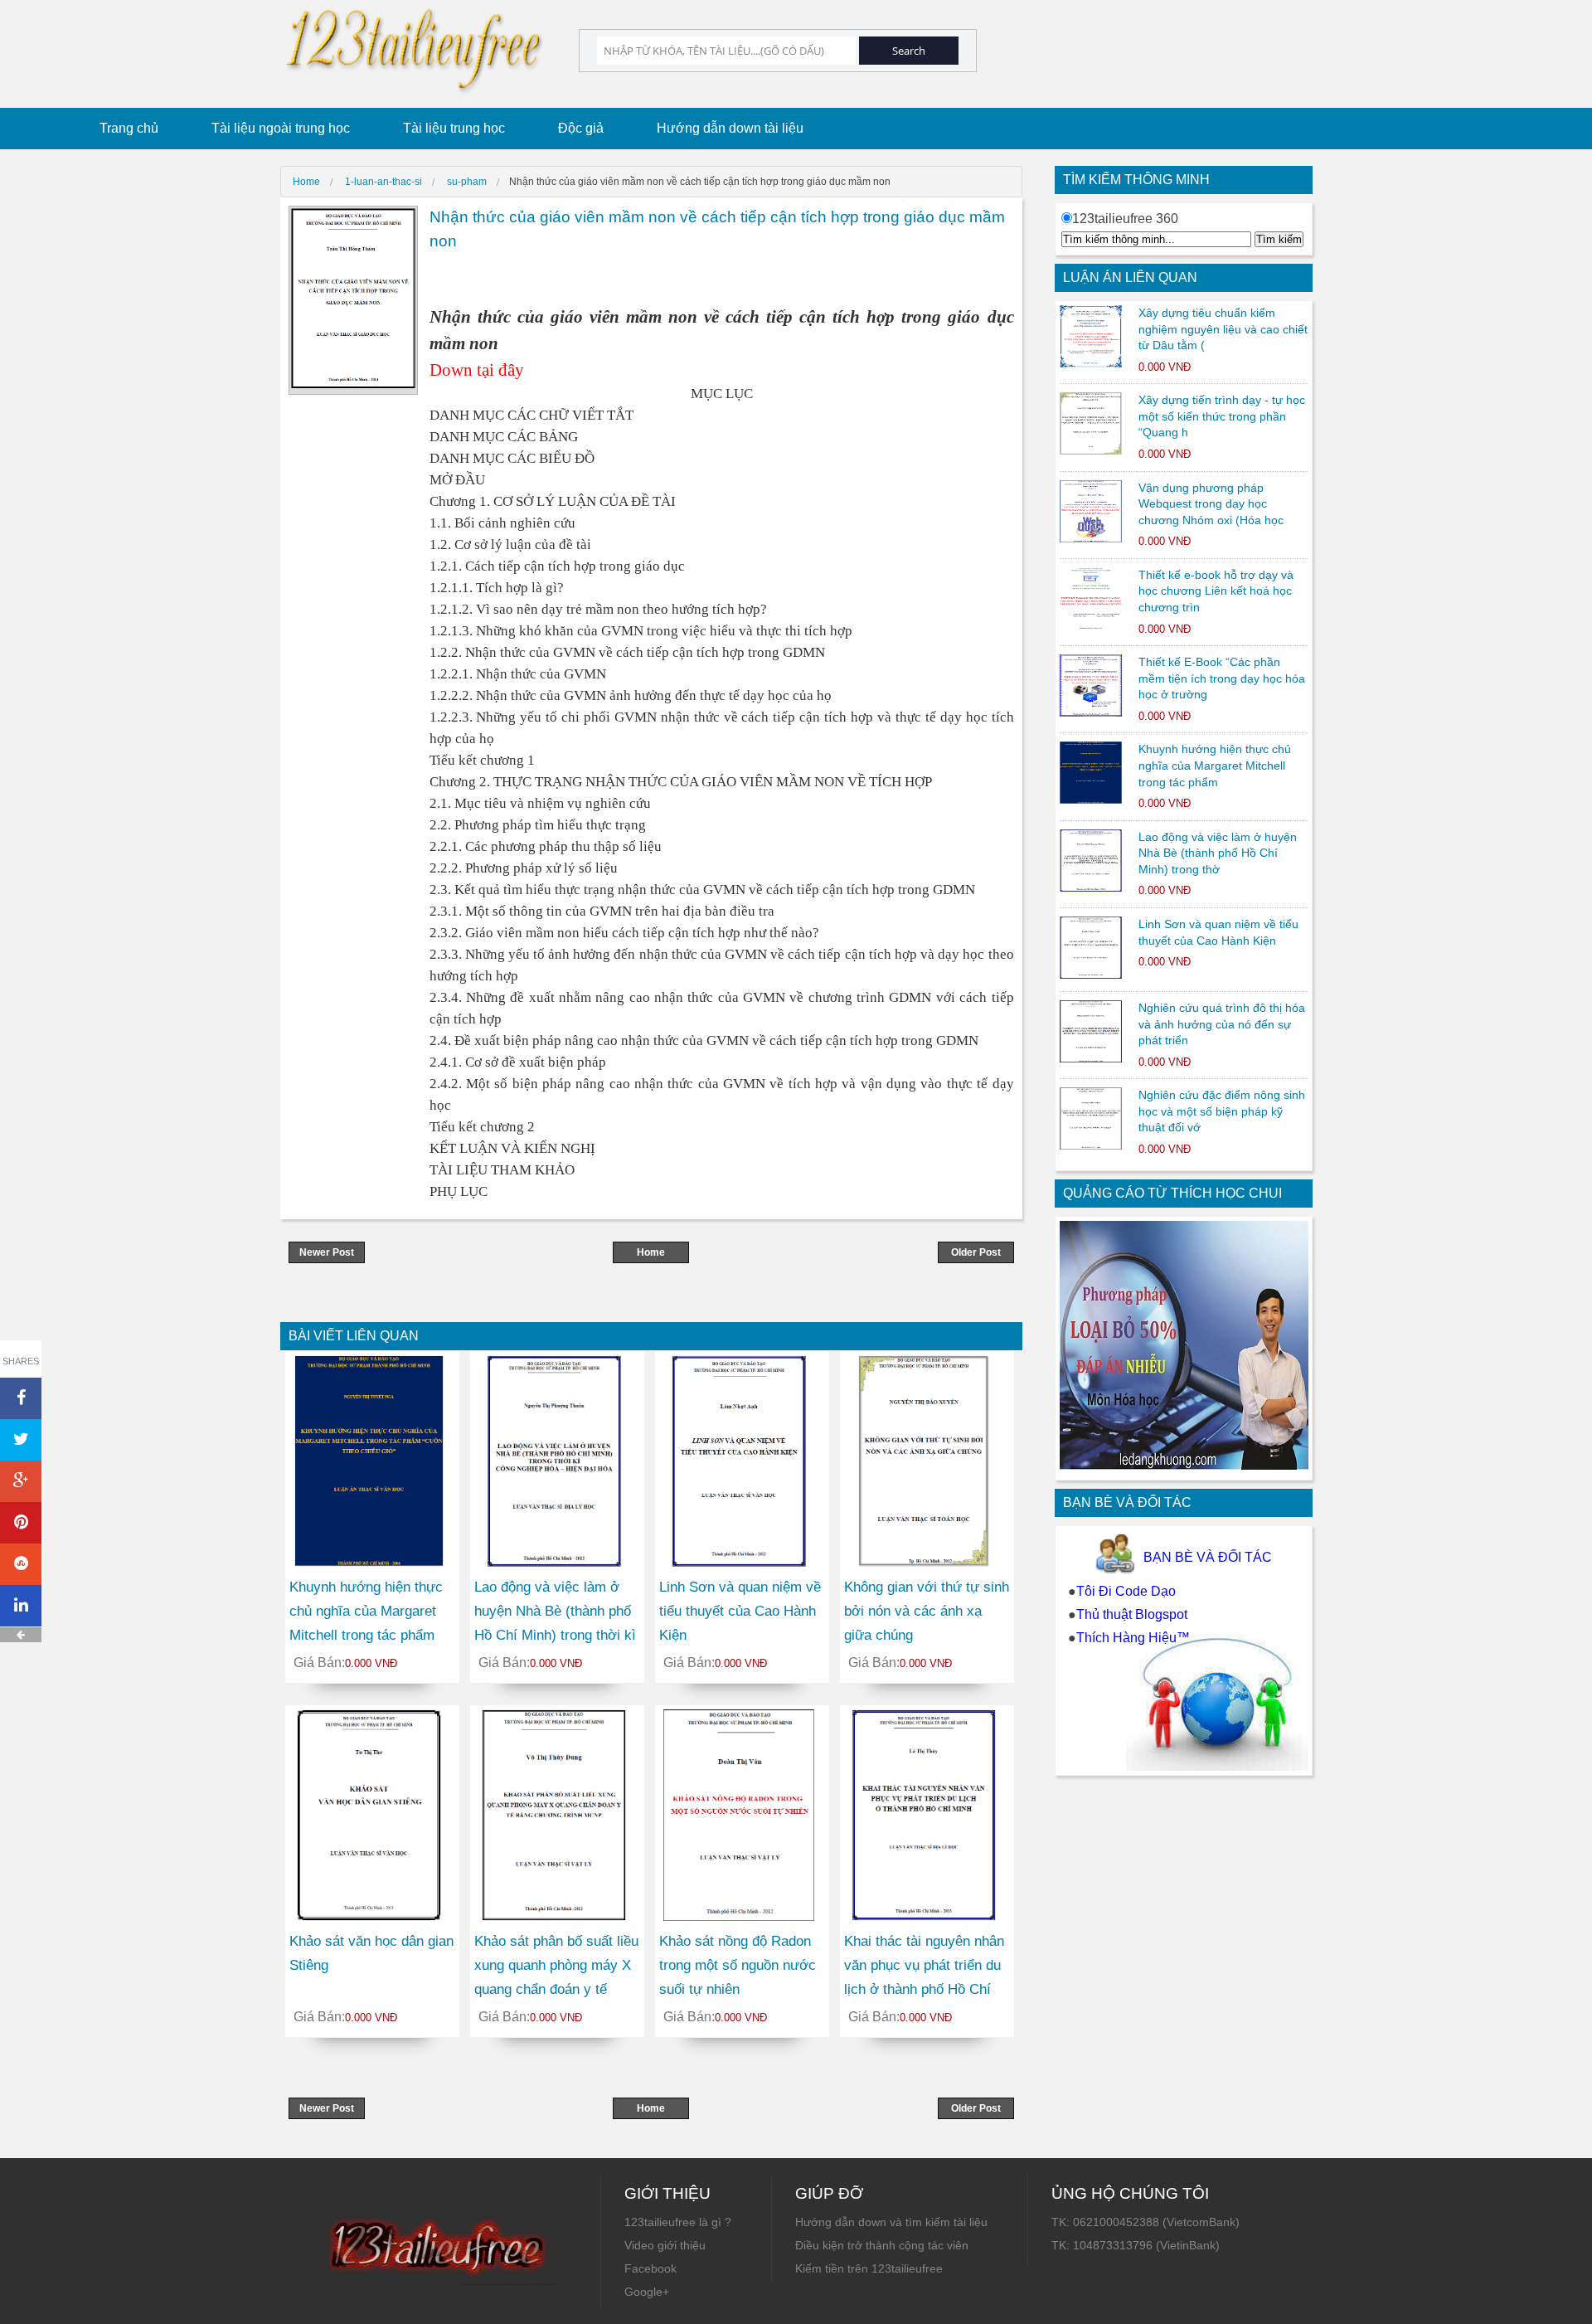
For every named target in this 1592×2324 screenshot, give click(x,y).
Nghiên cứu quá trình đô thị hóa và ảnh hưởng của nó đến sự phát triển (1222, 1024)
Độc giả (581, 128)
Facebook (650, 2268)
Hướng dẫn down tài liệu (730, 128)
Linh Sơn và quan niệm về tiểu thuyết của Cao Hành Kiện (740, 1611)
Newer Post (327, 1252)
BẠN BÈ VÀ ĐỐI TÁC (1208, 1557)
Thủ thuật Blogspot (1132, 1614)
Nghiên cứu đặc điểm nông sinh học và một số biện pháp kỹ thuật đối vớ (1222, 1111)
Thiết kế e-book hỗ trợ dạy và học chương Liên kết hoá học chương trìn (1216, 591)
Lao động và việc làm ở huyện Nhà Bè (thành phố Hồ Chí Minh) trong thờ (1218, 853)
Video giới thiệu (665, 2245)
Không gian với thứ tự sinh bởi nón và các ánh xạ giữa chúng (927, 1611)
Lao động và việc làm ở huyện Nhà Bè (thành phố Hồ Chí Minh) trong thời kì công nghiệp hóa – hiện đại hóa (557, 1635)
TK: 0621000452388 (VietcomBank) (1145, 2222)
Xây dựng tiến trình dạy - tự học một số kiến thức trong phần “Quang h (1222, 416)
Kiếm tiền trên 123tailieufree (869, 2268)
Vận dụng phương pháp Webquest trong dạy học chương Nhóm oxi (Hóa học (1211, 504)
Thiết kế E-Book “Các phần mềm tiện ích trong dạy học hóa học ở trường (1222, 678)
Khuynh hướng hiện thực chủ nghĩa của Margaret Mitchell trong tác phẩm (1215, 765)
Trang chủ (129, 128)
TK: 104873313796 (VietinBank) (1136, 2245)
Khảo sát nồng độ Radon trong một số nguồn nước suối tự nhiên (738, 1965)
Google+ (647, 2292)
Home (651, 1252)
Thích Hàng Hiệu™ (1133, 1638)
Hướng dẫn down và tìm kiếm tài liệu (891, 2222)
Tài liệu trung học (454, 128)
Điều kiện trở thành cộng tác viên (882, 2245)
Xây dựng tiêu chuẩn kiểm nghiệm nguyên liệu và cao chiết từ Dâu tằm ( (1223, 329)
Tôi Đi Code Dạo (1126, 1591)
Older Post (976, 1252)
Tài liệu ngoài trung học (281, 128)
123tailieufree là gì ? (678, 2222)
